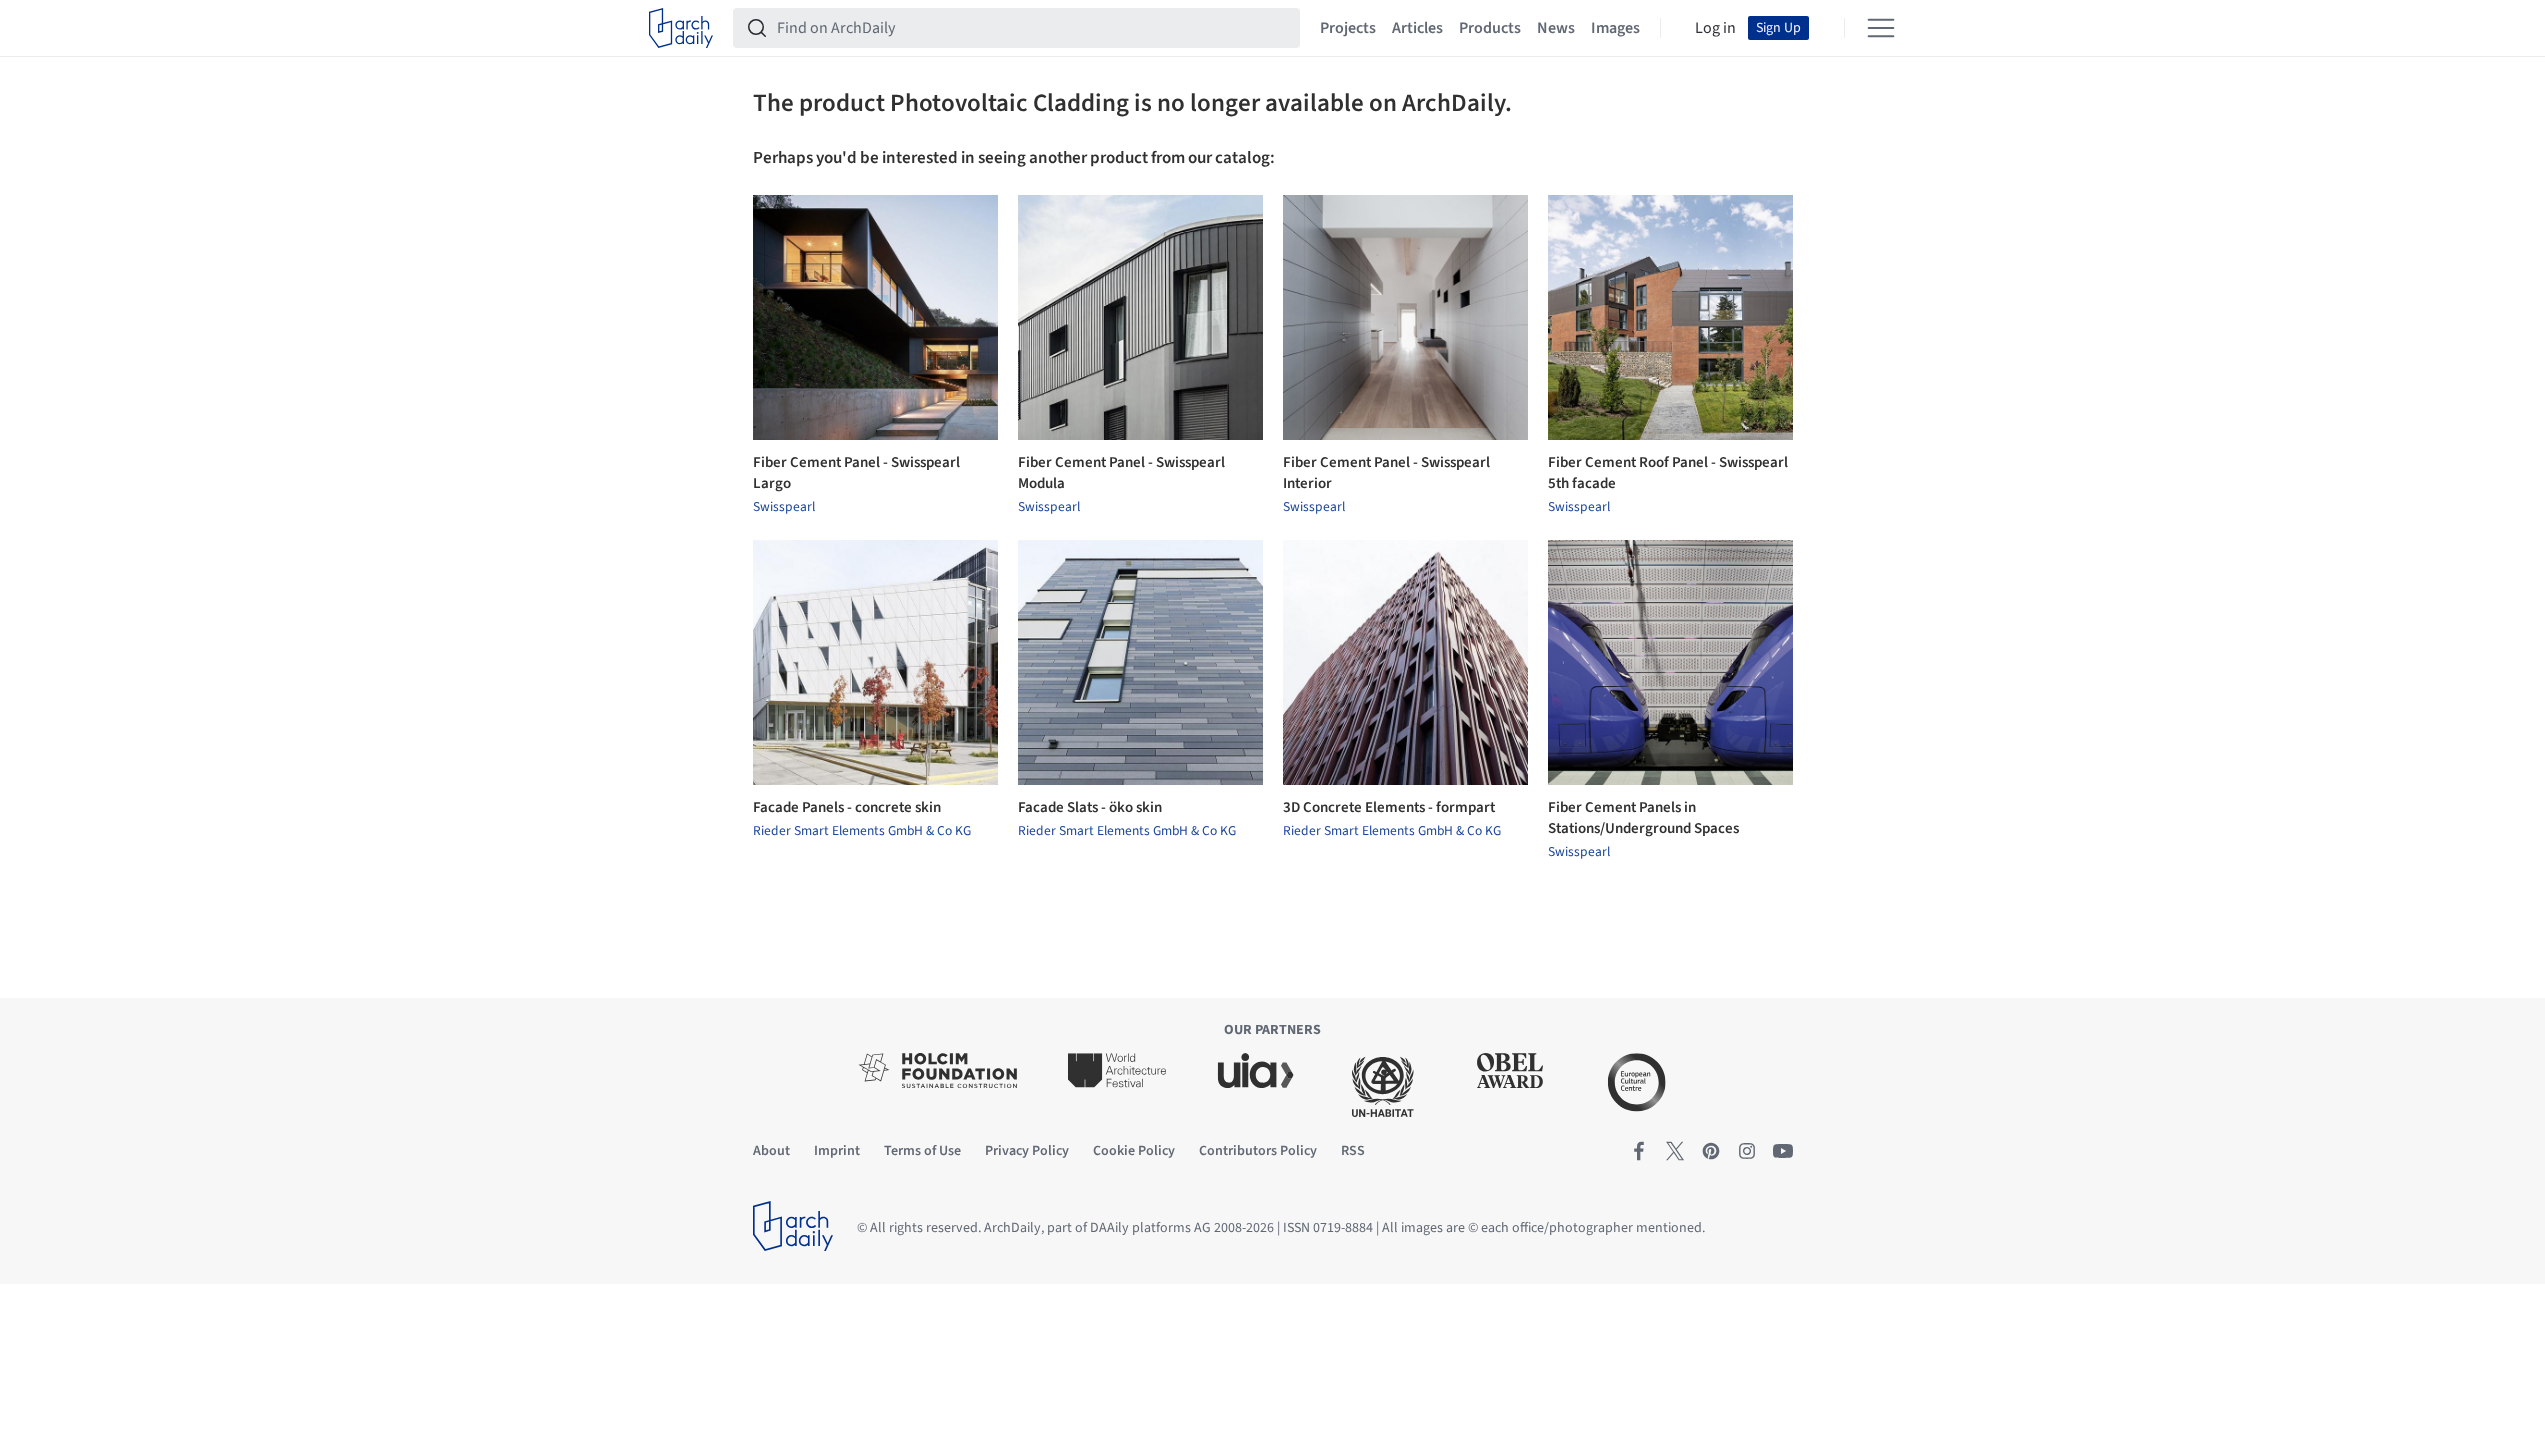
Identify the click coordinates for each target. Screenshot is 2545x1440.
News (1556, 28)
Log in (1715, 28)
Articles (1417, 28)
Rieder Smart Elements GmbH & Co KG (862, 831)
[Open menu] (1881, 28)
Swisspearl (784, 507)
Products (1490, 28)
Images (1615, 28)
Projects (1348, 28)
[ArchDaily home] (681, 28)
